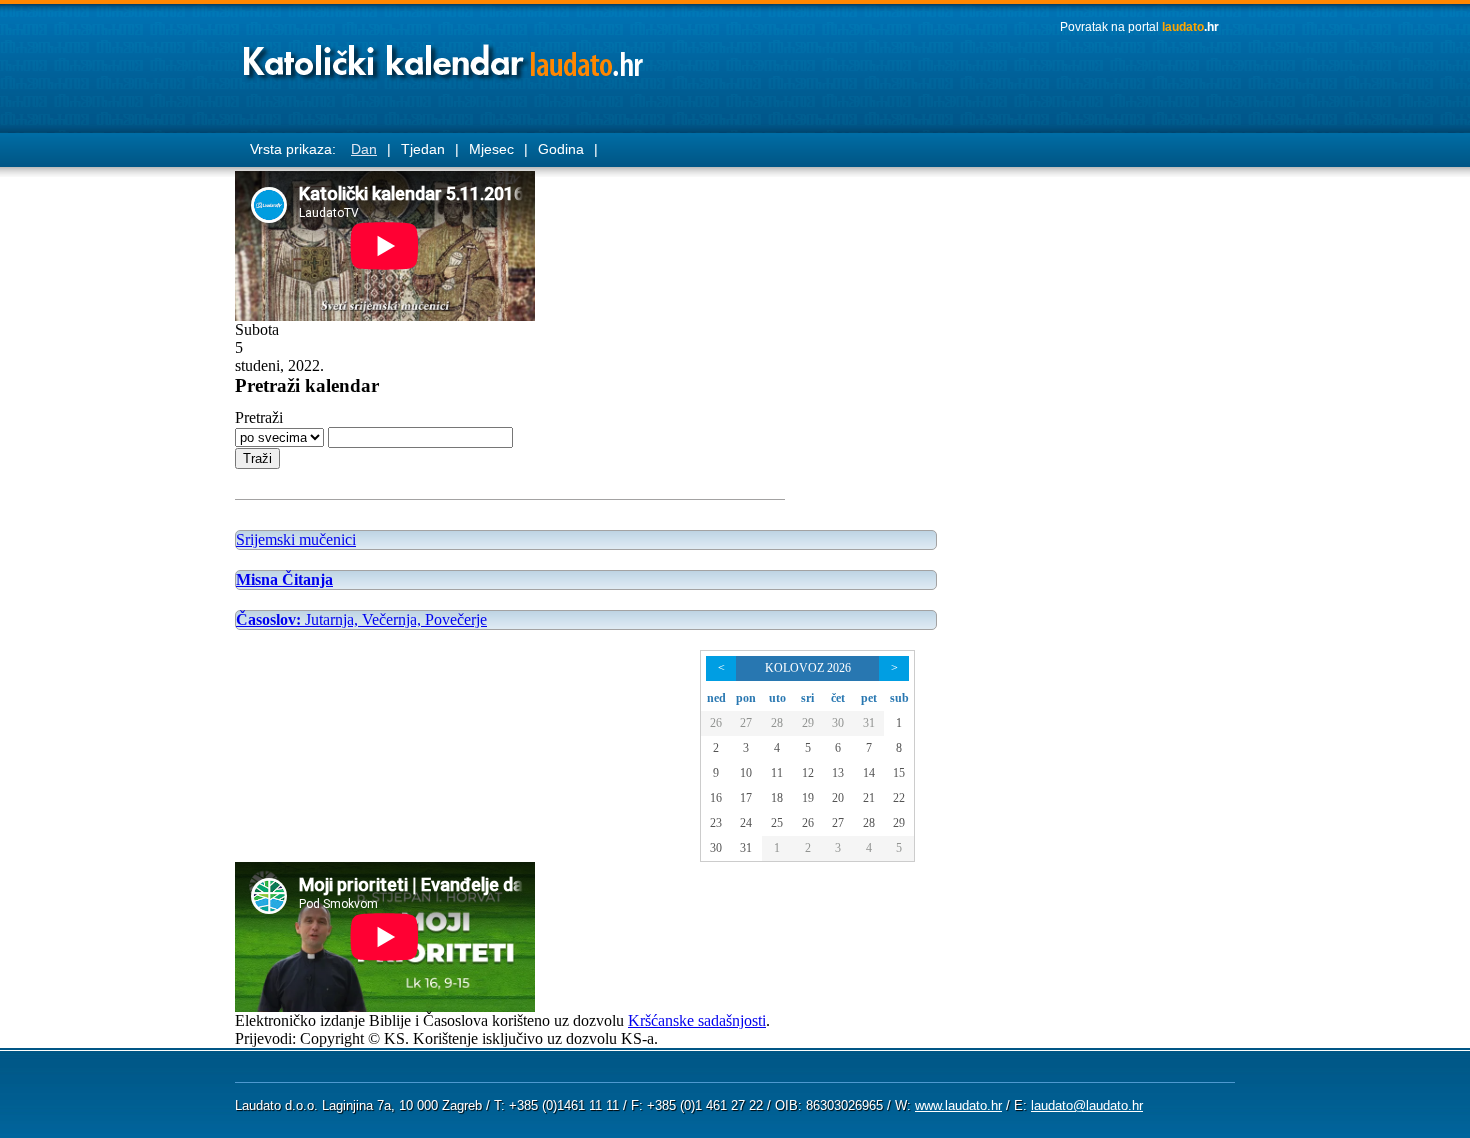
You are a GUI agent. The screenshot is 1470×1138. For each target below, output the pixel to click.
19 (808, 798)
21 (869, 798)
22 (899, 798)
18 (777, 798)
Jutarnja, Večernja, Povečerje (361, 619)
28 (777, 723)
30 (838, 723)
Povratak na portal (1139, 27)
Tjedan (423, 149)
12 (808, 773)
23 (716, 823)
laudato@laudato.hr (1087, 1105)
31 (869, 723)
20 (838, 798)
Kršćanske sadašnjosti (697, 1020)
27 (746, 723)
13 (838, 773)
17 (746, 798)
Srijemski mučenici (296, 539)
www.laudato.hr (958, 1105)
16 (716, 798)
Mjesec (491, 149)
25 (777, 823)
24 (746, 823)
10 (746, 773)
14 (869, 773)
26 (716, 723)
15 (899, 773)
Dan (364, 149)
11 (777, 773)
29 (808, 723)
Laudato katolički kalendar (445, 55)
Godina (561, 149)
